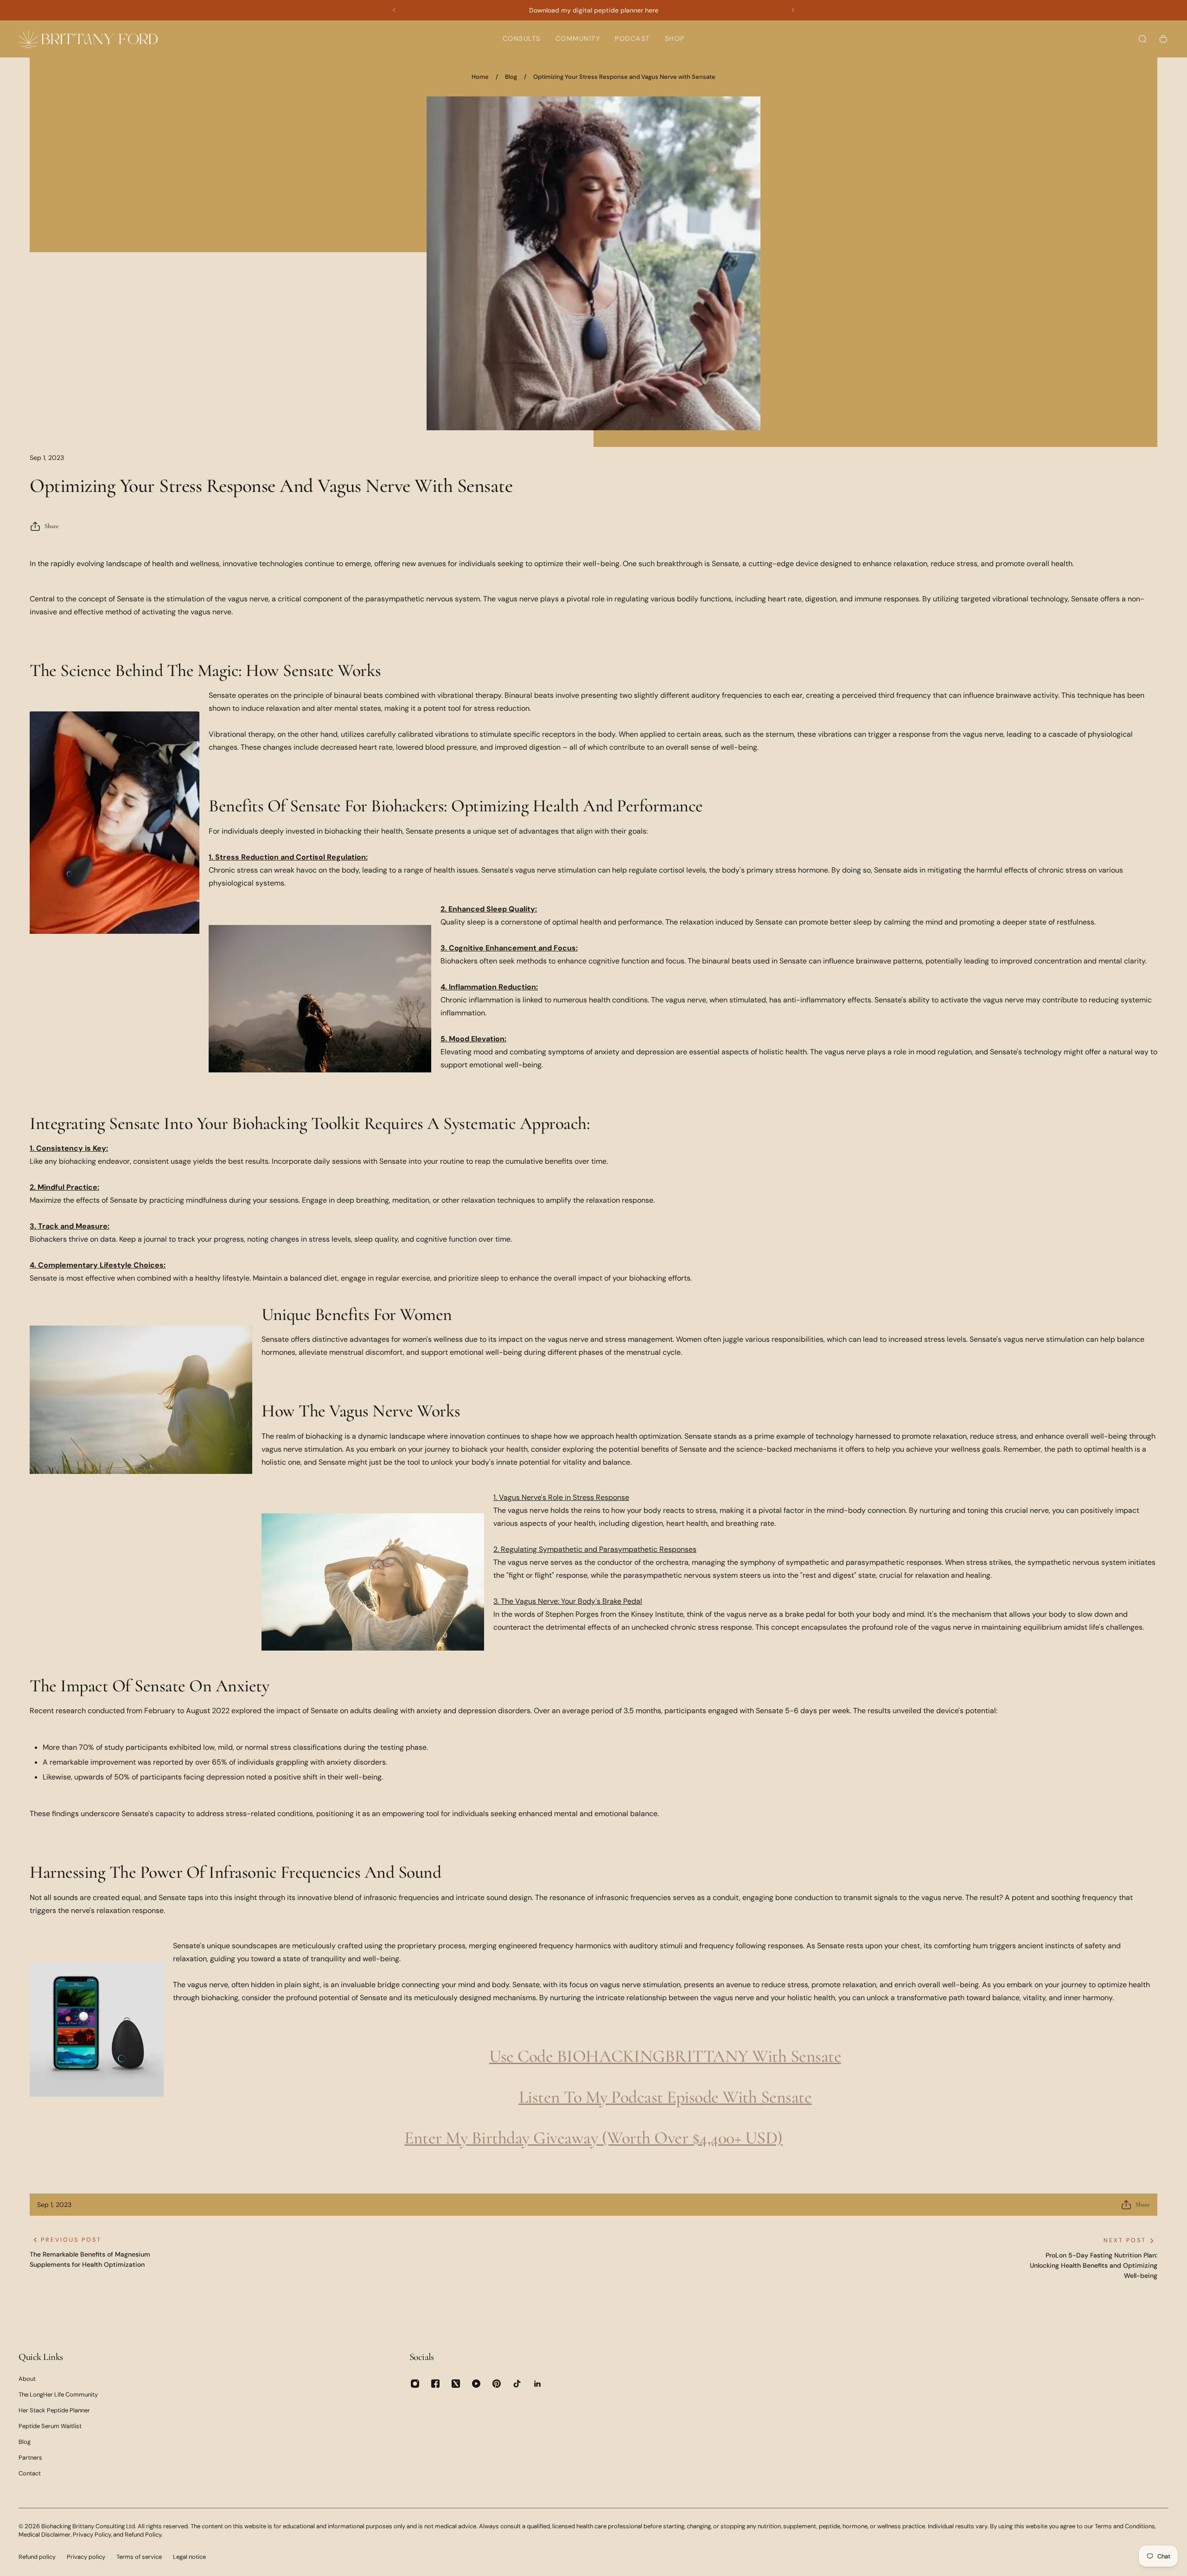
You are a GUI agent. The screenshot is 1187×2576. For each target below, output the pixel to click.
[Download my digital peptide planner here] (593, 10)
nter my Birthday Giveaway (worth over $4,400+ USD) (598, 2138)
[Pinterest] (497, 2384)
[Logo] (88, 39)
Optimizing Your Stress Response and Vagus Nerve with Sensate (624, 77)
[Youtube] (476, 2384)
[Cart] (1163, 39)
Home (480, 77)
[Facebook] (435, 2384)
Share (52, 526)
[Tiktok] (517, 2384)
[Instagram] (415, 2384)
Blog (511, 77)
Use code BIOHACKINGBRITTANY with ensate (665, 2056)
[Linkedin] (537, 2384)
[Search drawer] (1142, 39)
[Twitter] (456, 2384)
